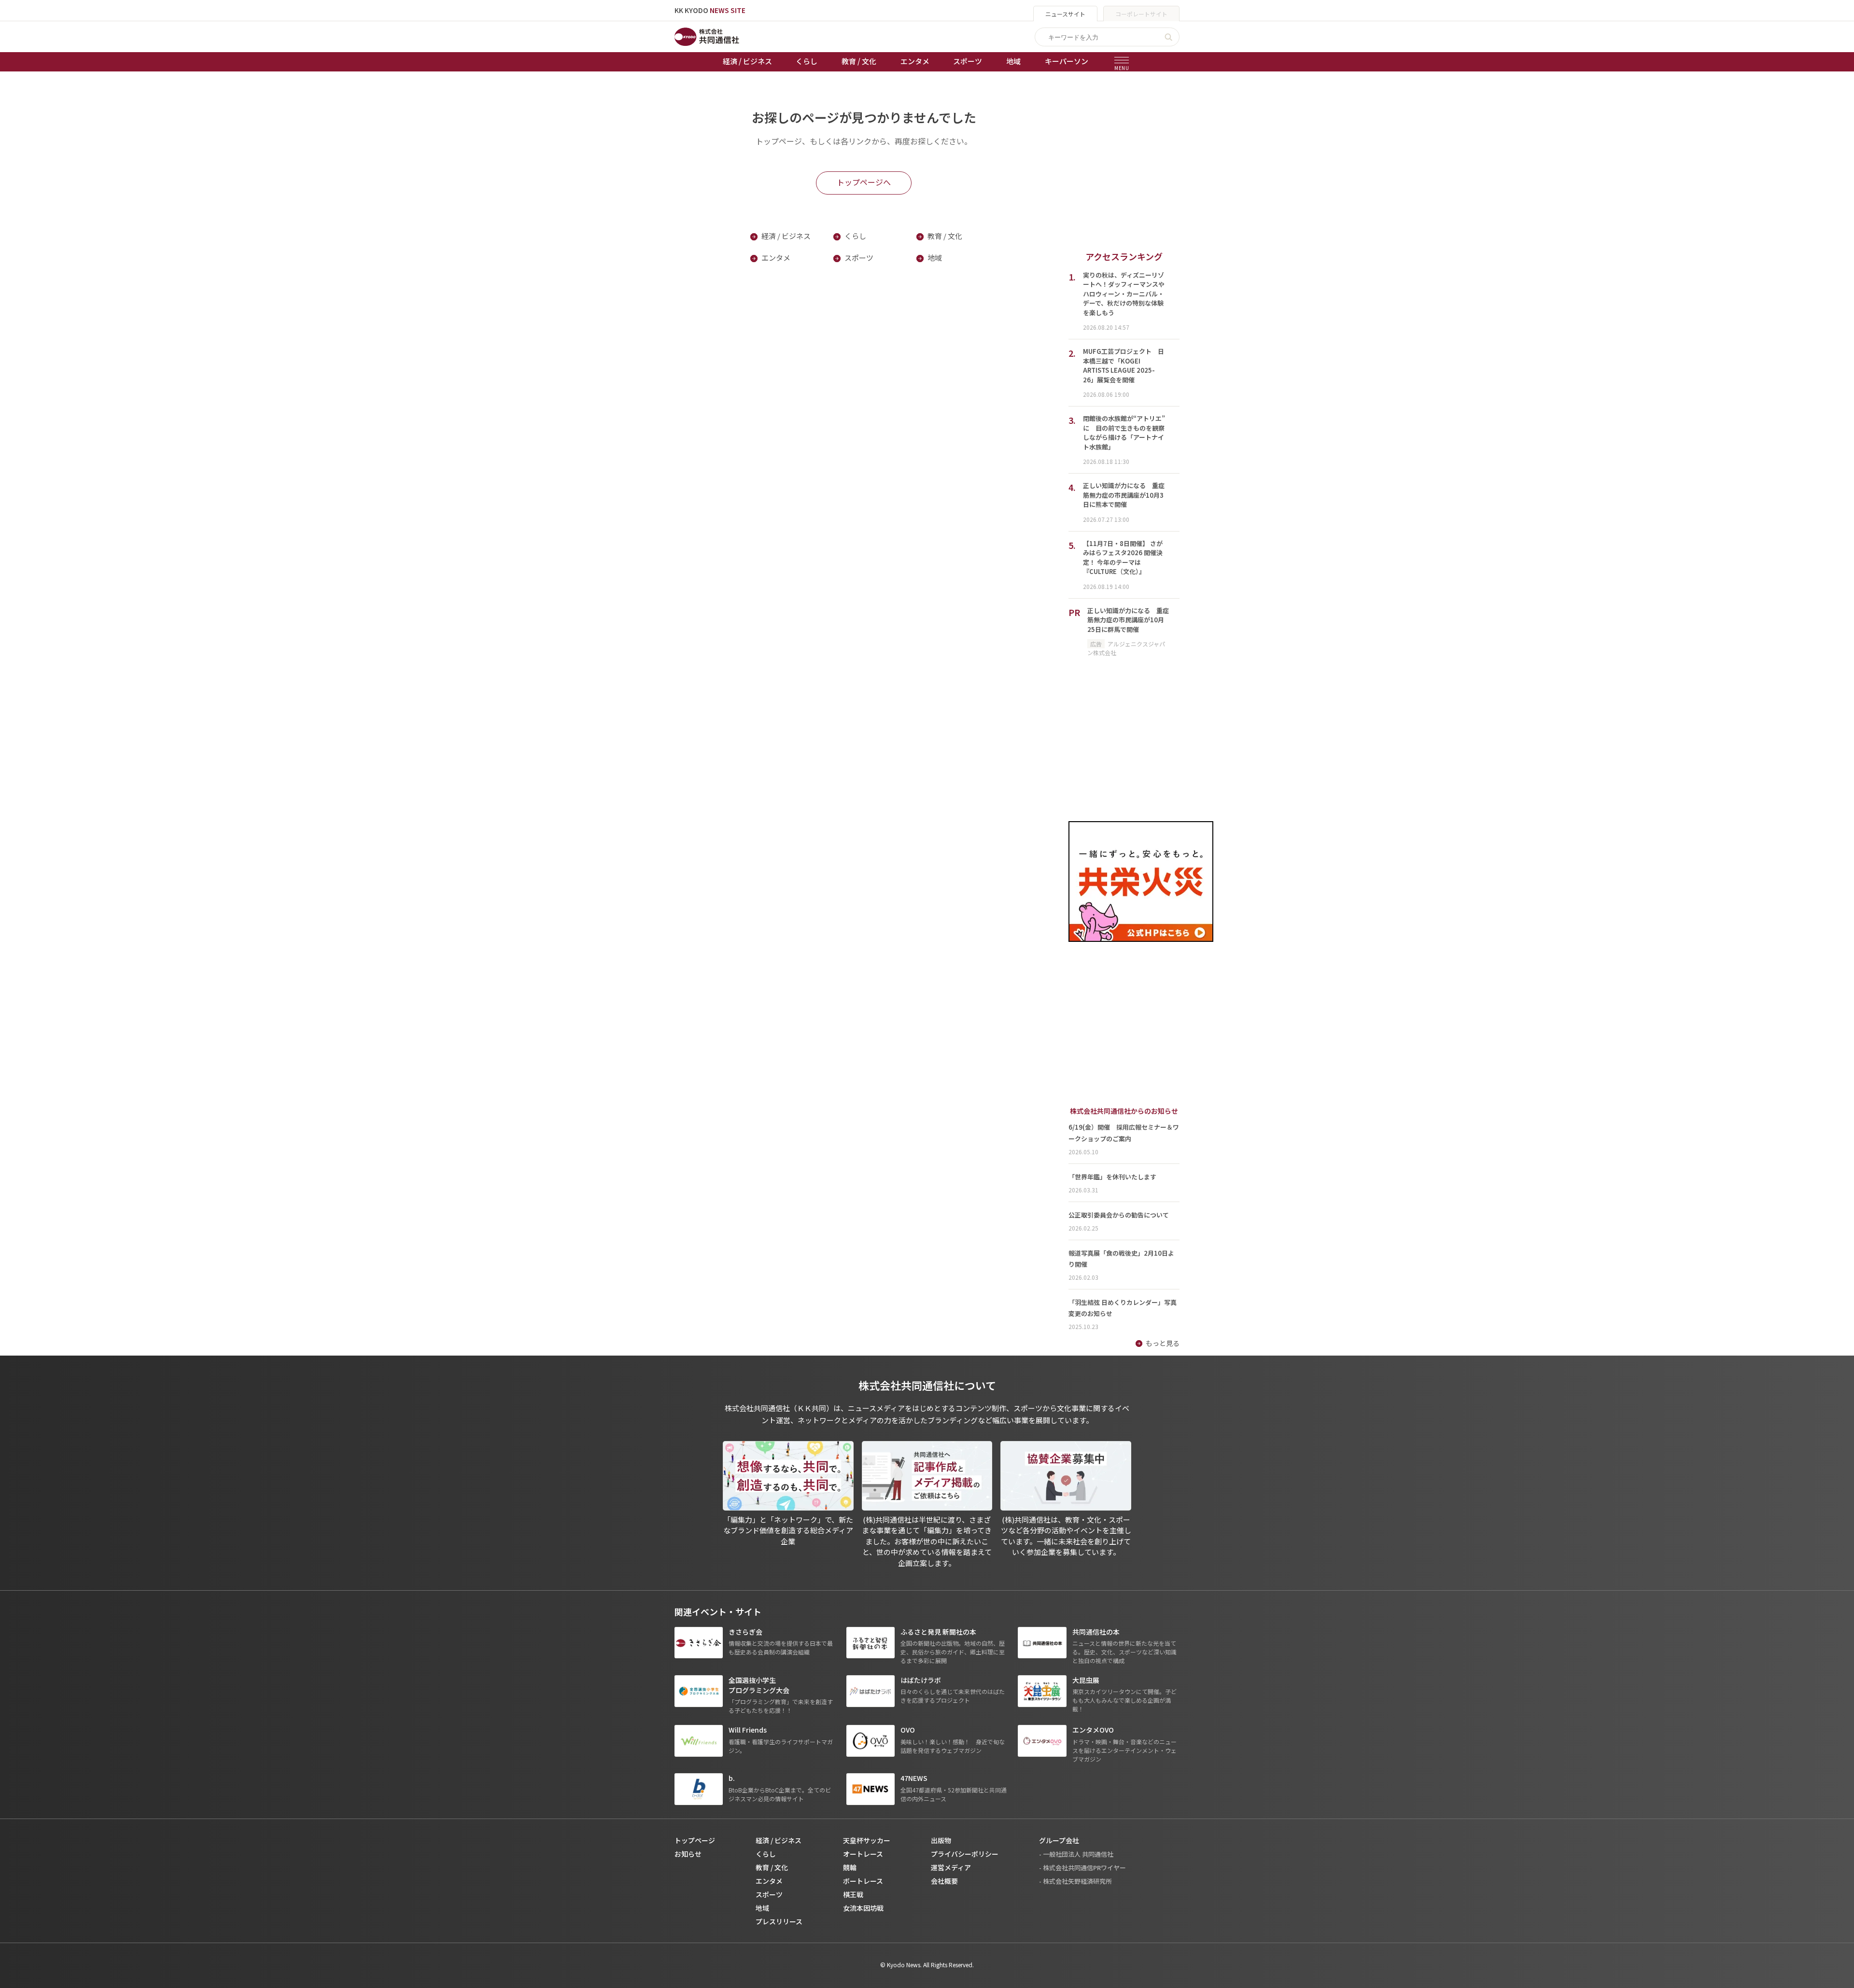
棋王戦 (853, 1894)
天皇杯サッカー (867, 1840)
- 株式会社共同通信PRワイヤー (1082, 1868)
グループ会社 (1059, 1840)
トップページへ (864, 182)
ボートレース (863, 1881)
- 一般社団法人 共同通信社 (1076, 1854)
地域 (1013, 61)
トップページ (695, 1840)
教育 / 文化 (859, 61)
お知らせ (688, 1854)
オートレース (863, 1854)
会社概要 (944, 1881)
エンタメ (915, 61)
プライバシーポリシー (965, 1854)
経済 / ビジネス (747, 61)
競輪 (850, 1867)
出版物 (941, 1840)
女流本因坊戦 (863, 1908)
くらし (807, 61)
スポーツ (968, 61)
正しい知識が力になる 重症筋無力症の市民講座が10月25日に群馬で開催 (1128, 620)
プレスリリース (779, 1921)
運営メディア (951, 1867)
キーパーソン (1067, 61)
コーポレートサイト (1141, 14)
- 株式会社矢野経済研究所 (1075, 1881)
